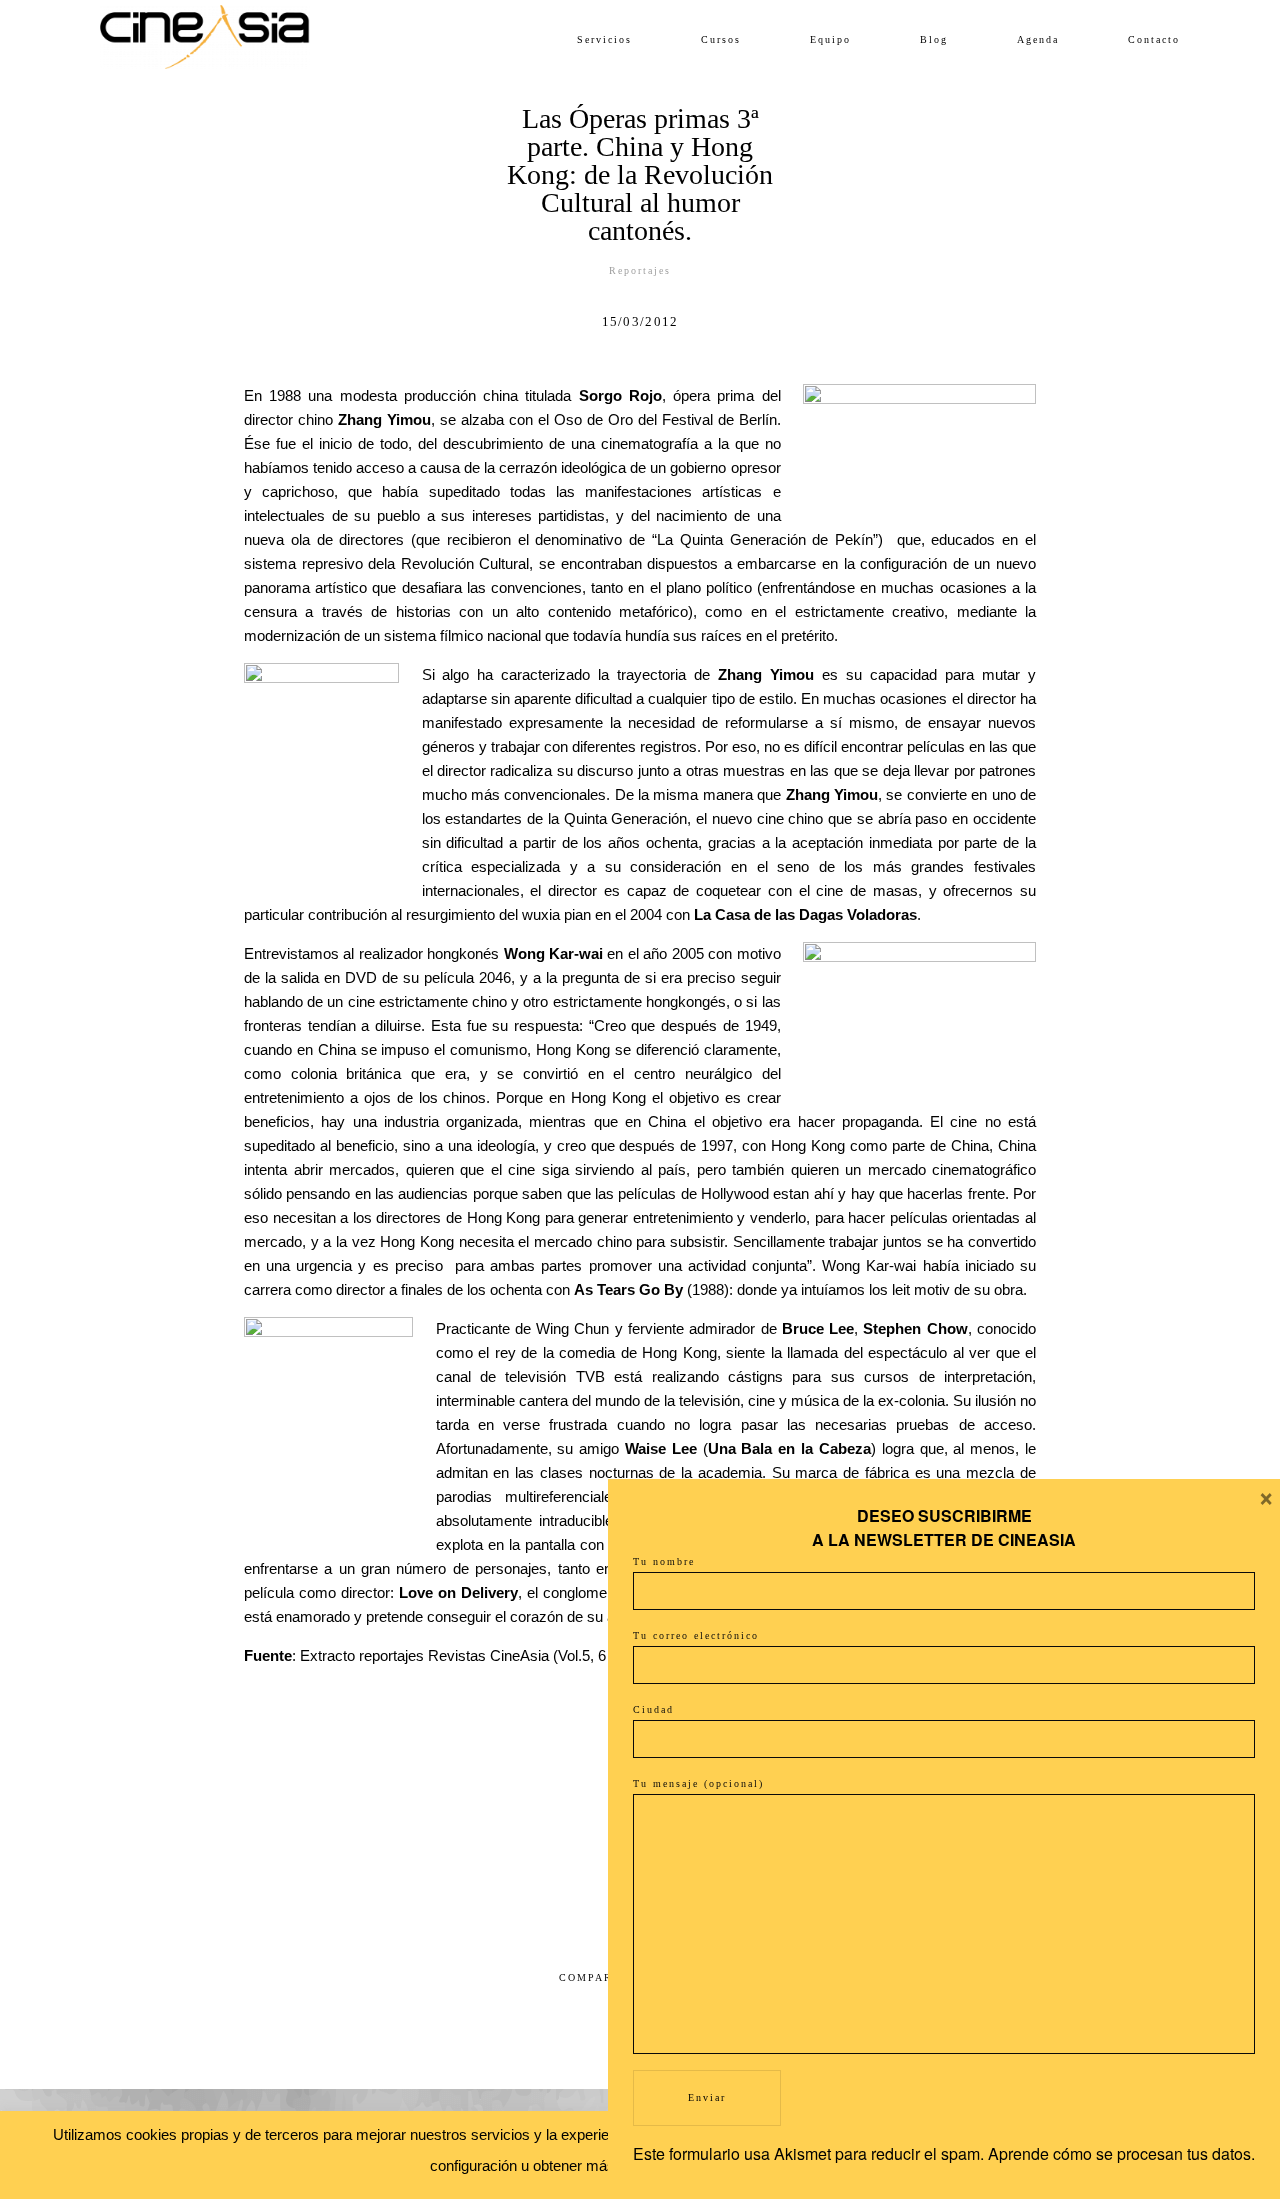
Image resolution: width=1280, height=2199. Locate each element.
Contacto (1154, 39)
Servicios (604, 39)
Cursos (721, 39)
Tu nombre (664, 1561)
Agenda (1038, 39)
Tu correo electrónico (696, 1635)
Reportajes (640, 270)
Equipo (830, 39)
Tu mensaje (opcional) (698, 1783)
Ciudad (653, 1709)
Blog (934, 39)
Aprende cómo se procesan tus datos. (1121, 2153)
